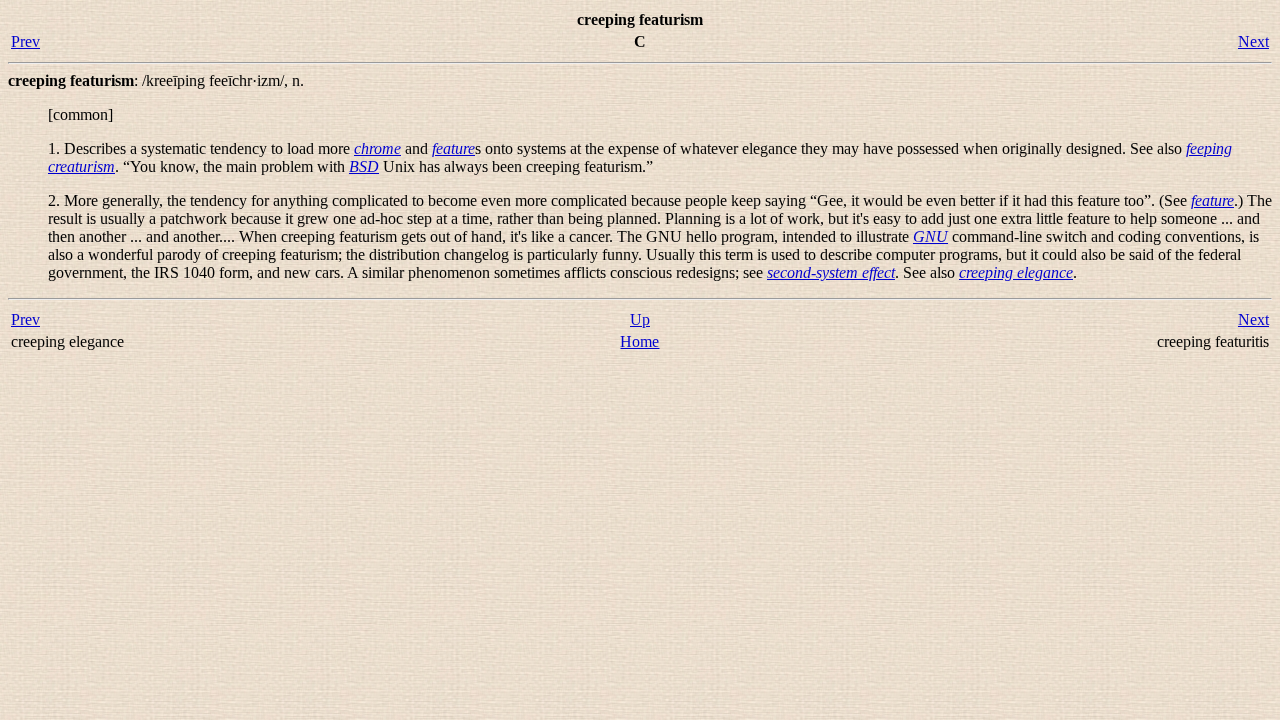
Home (639, 341)
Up (640, 319)
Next (1253, 41)
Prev (25, 41)
